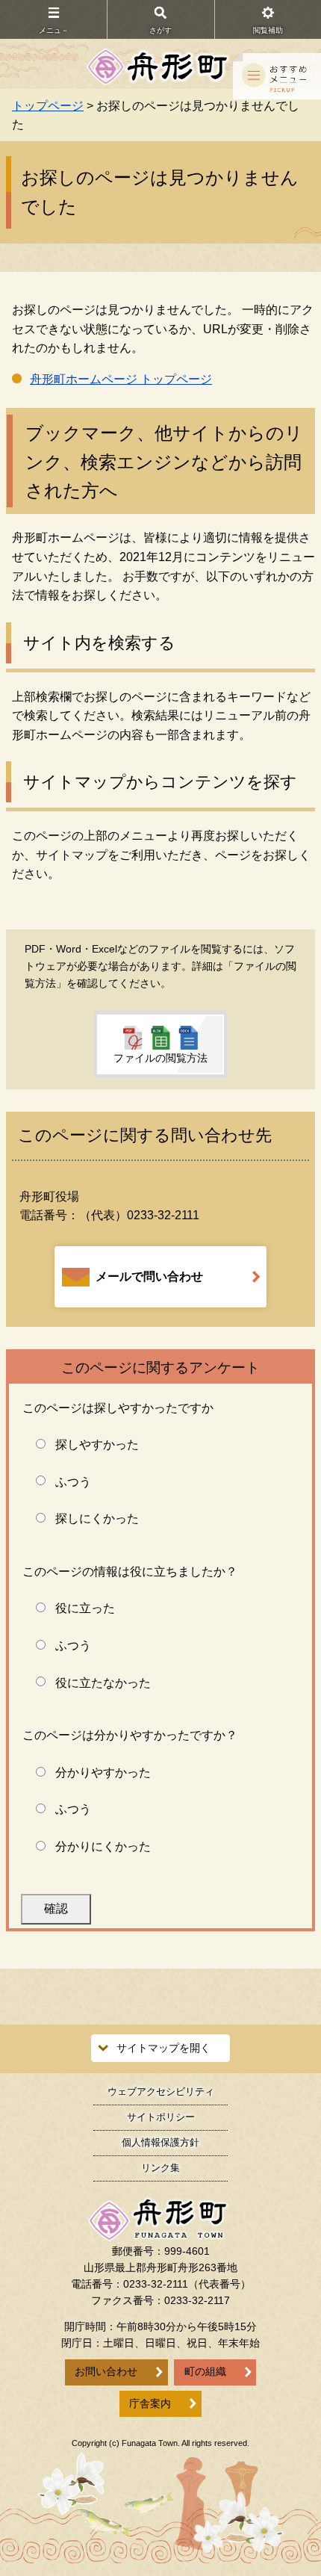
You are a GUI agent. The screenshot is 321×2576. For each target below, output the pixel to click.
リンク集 (160, 2168)
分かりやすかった (103, 1772)
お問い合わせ (106, 2372)
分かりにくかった (103, 1846)
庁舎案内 (150, 2404)
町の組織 (205, 2372)
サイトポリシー (161, 2117)
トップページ (48, 106)
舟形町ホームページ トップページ (121, 379)
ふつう (73, 1482)
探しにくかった (97, 1518)
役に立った (85, 1608)
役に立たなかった (103, 1683)
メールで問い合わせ (149, 1276)
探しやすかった (97, 1445)
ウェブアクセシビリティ (161, 2092)
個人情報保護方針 (160, 2142)
